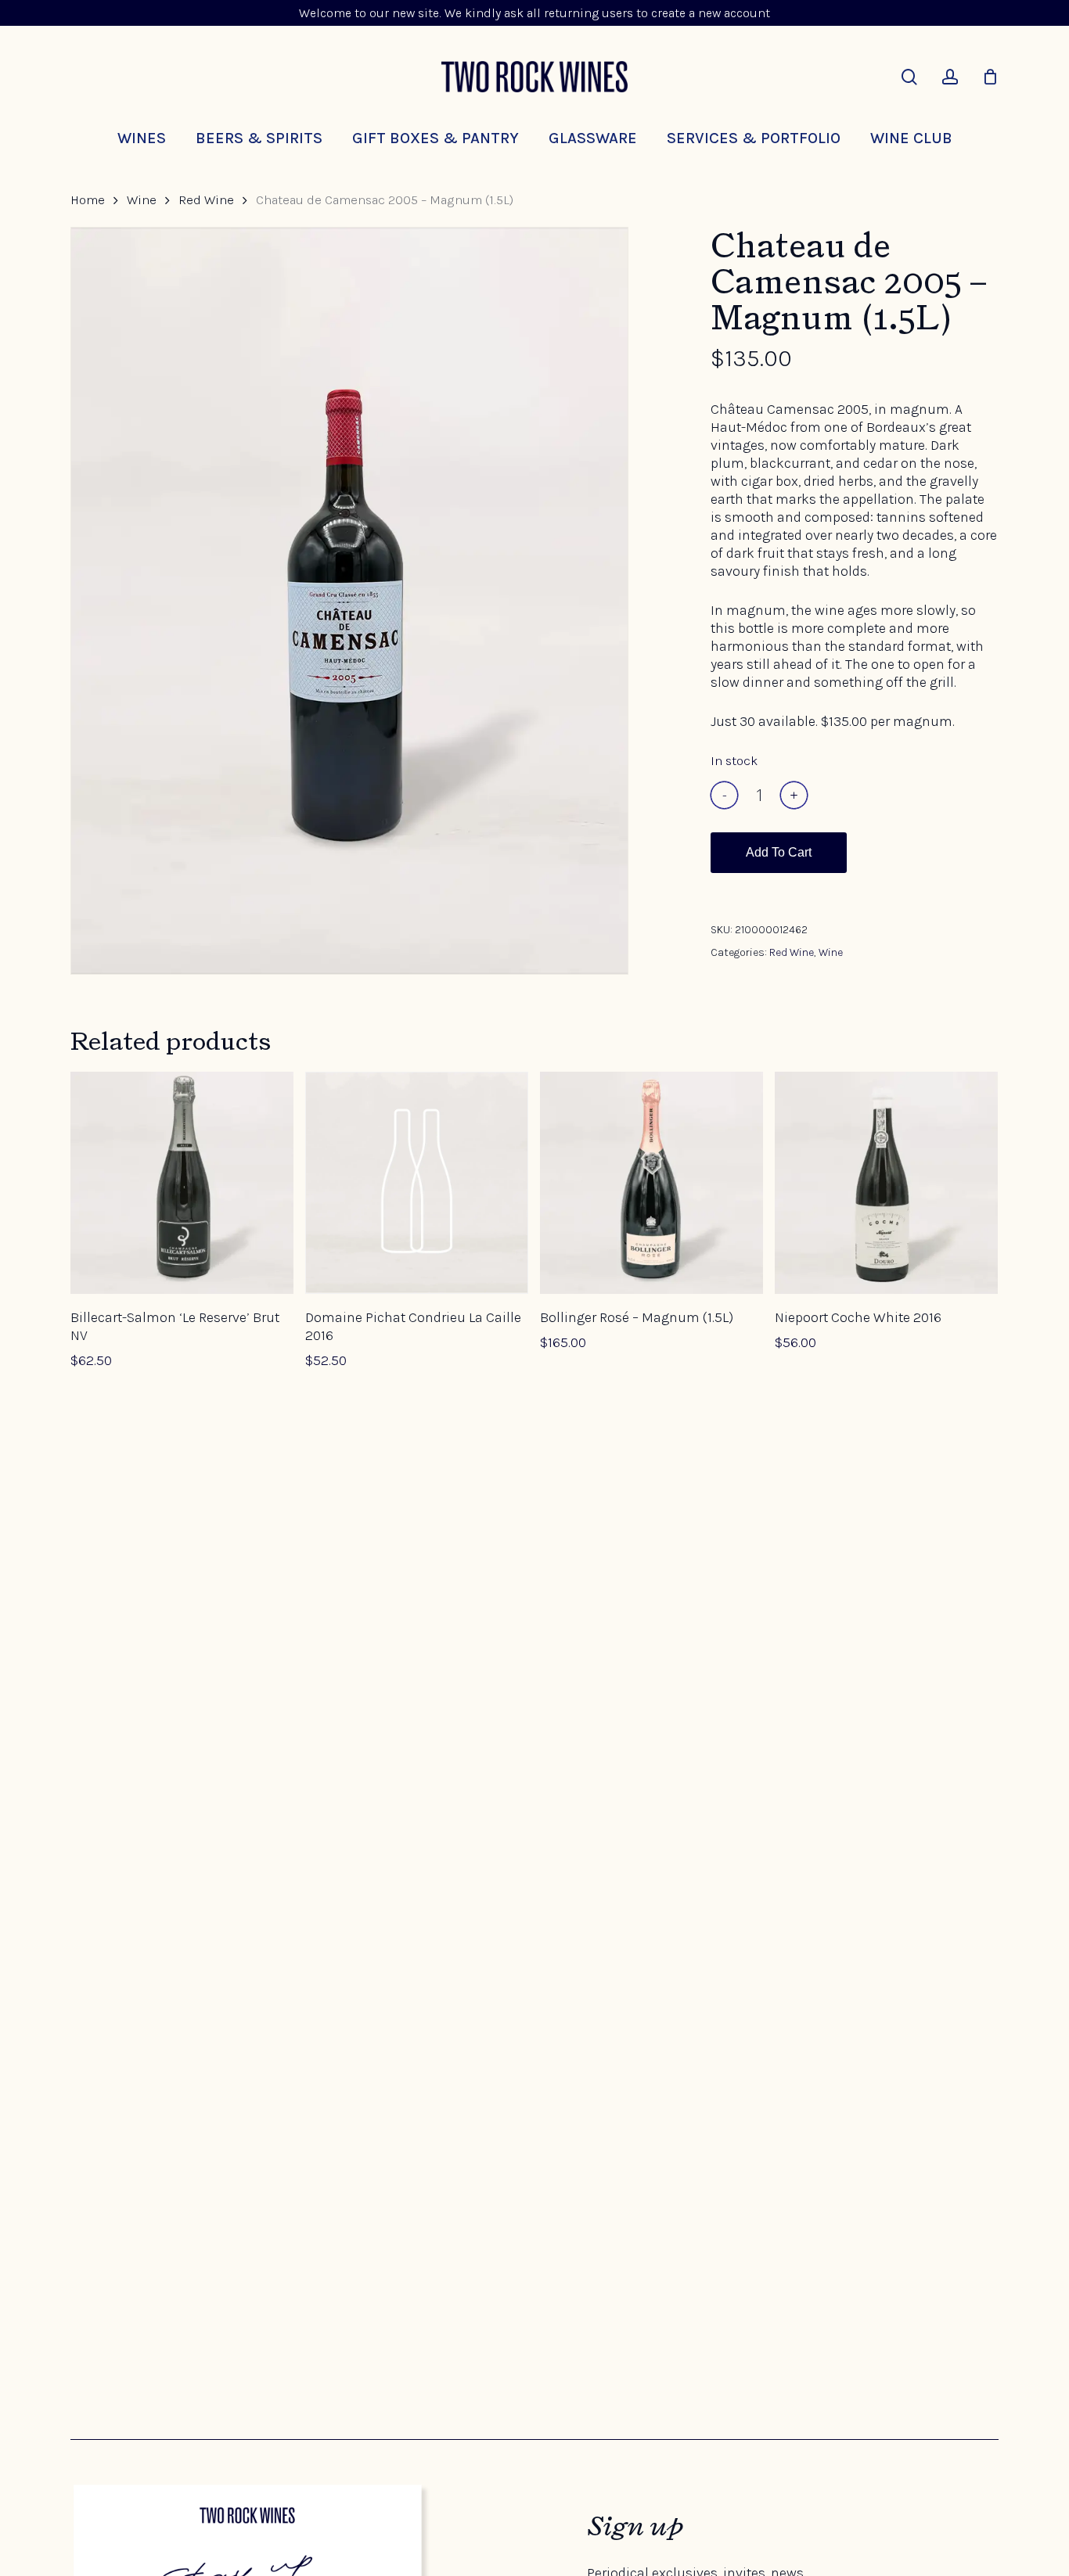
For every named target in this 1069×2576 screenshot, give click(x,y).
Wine (142, 200)
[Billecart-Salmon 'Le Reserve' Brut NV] (182, 1183)
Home (88, 200)
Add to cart (779, 852)
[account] (950, 77)
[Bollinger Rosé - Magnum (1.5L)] (651, 1183)
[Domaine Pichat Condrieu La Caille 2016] (417, 1183)
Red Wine (206, 200)
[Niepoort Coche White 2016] (886, 1183)
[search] (909, 77)
